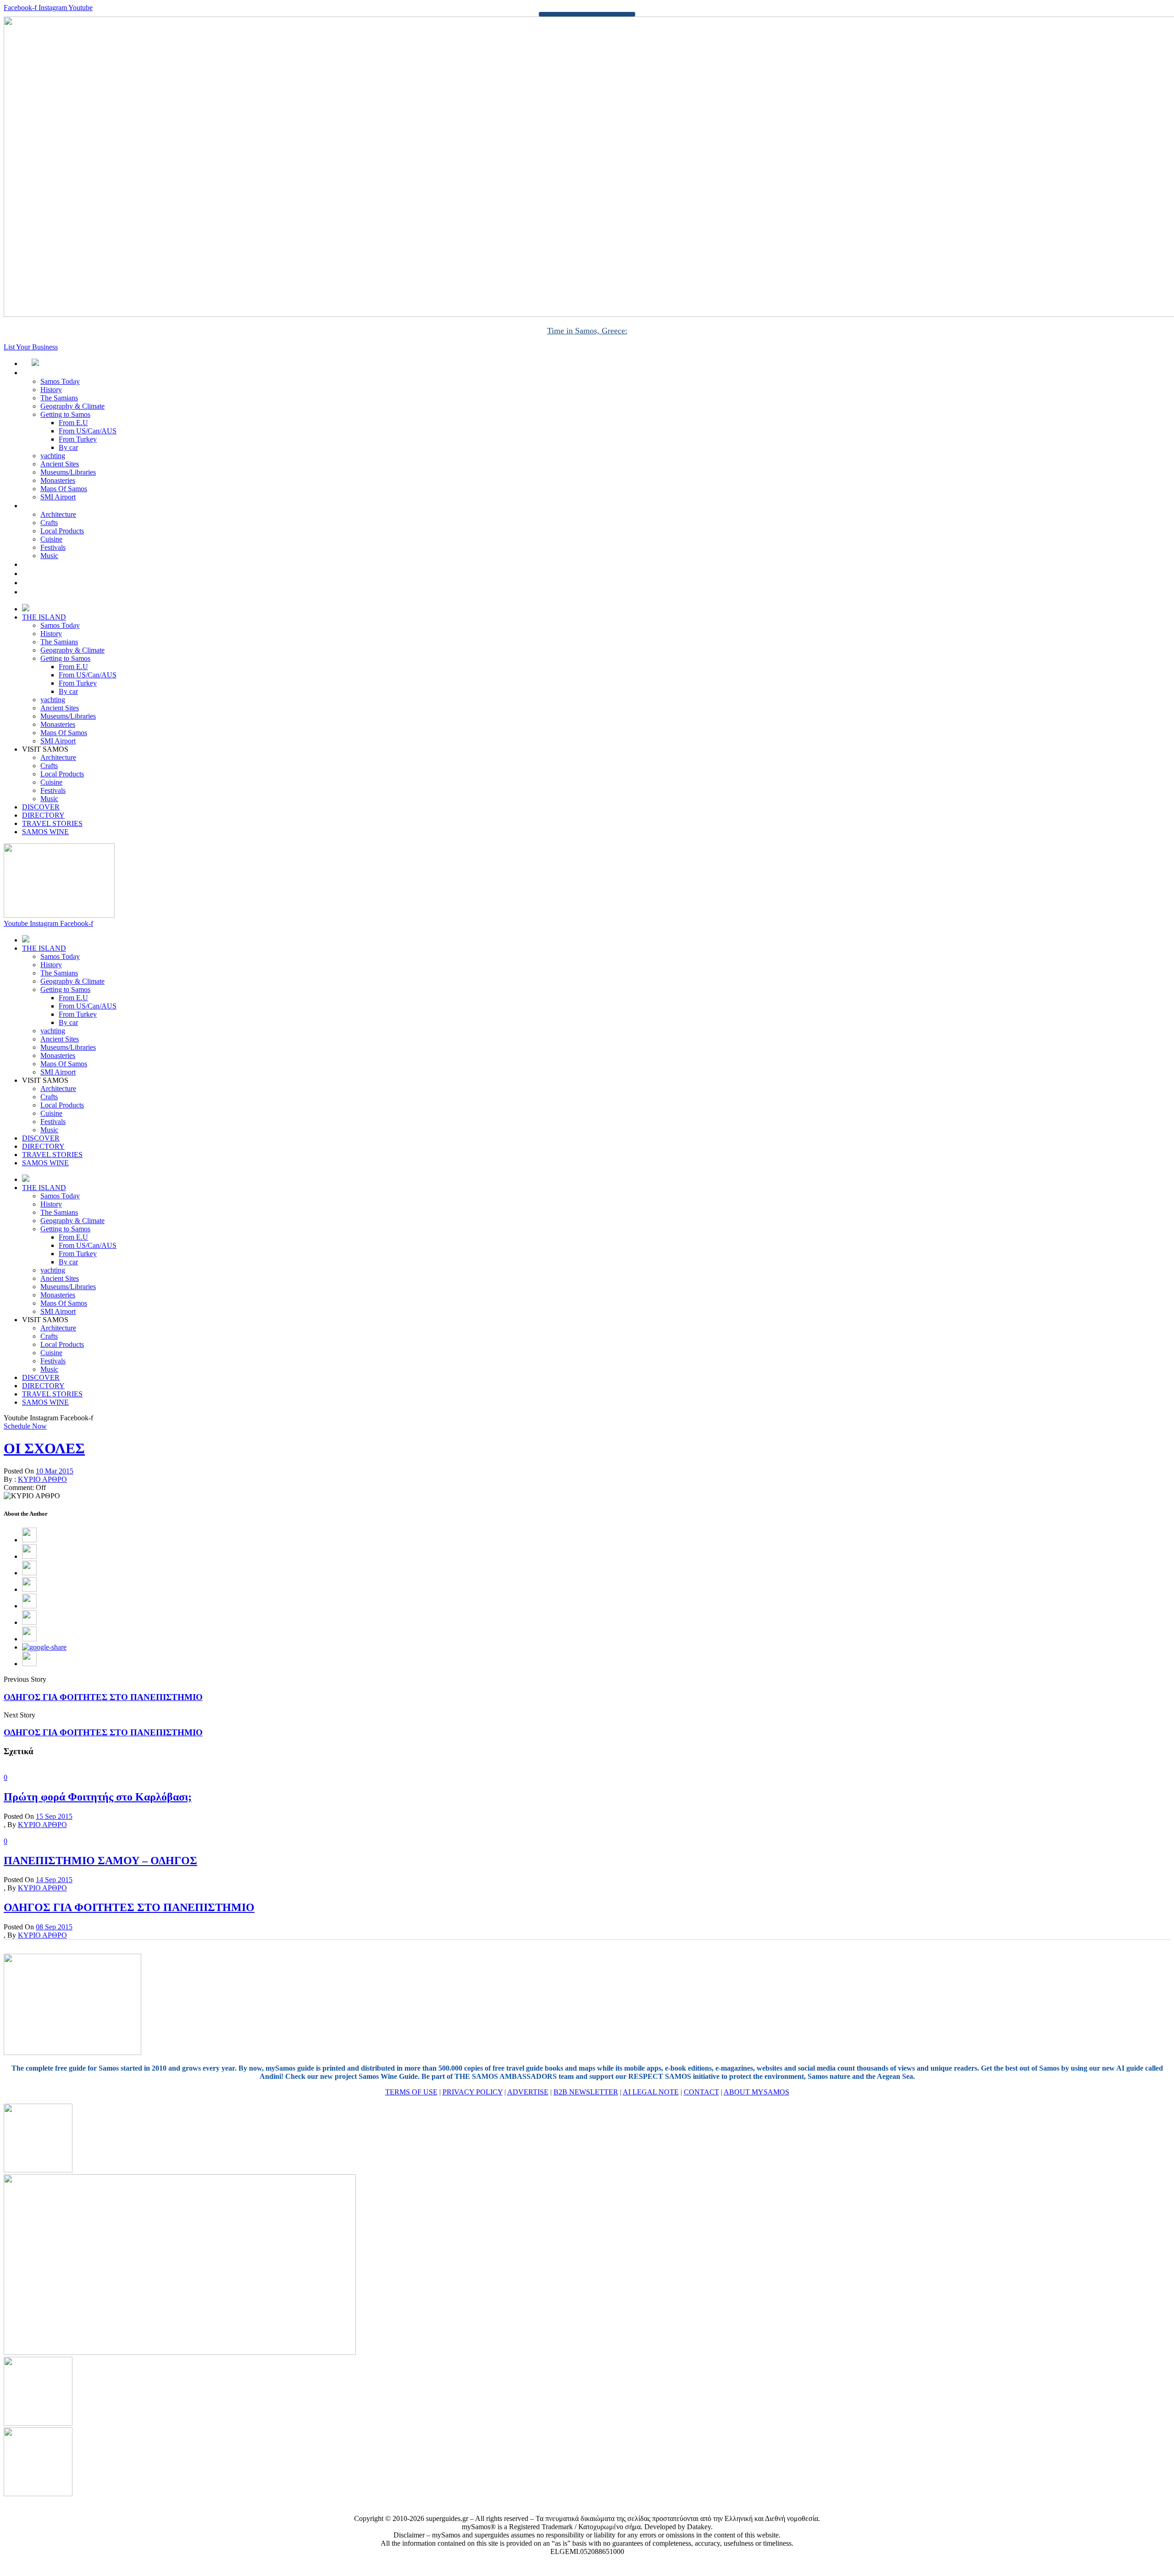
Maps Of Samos (64, 489)
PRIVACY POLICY (473, 2092)
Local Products (62, 531)
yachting (53, 456)
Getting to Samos (65, 414)
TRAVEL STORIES (62, 583)
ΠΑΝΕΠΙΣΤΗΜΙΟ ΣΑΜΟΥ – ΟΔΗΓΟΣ (100, 1861)
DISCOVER (51, 564)
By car (68, 447)
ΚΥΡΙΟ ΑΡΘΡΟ (42, 1479)
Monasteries (58, 480)
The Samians (59, 398)
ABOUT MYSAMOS (756, 2092)
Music (49, 556)
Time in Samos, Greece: (587, 331)
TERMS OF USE (411, 2092)
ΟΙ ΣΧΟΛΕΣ (44, 1448)
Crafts (49, 523)
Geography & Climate (72, 406)
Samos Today (60, 381)
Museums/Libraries (68, 472)
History (51, 390)
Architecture (58, 514)
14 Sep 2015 (54, 1880)
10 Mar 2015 (55, 1471)
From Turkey (78, 439)
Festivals (53, 547)
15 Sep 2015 (54, 1816)
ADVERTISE (528, 2092)
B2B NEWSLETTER (586, 2092)
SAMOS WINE (56, 592)
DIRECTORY (53, 573)
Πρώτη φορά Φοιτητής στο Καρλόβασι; (98, 1797)
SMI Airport (58, 497)
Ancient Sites (60, 464)
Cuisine (51, 539)
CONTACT (701, 2092)
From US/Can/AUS (88, 431)
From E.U (73, 423)
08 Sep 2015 (54, 1927)
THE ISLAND (54, 373)
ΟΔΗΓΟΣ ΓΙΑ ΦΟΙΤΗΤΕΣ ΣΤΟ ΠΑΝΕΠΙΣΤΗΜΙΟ (103, 1697)
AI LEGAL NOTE (651, 2092)
